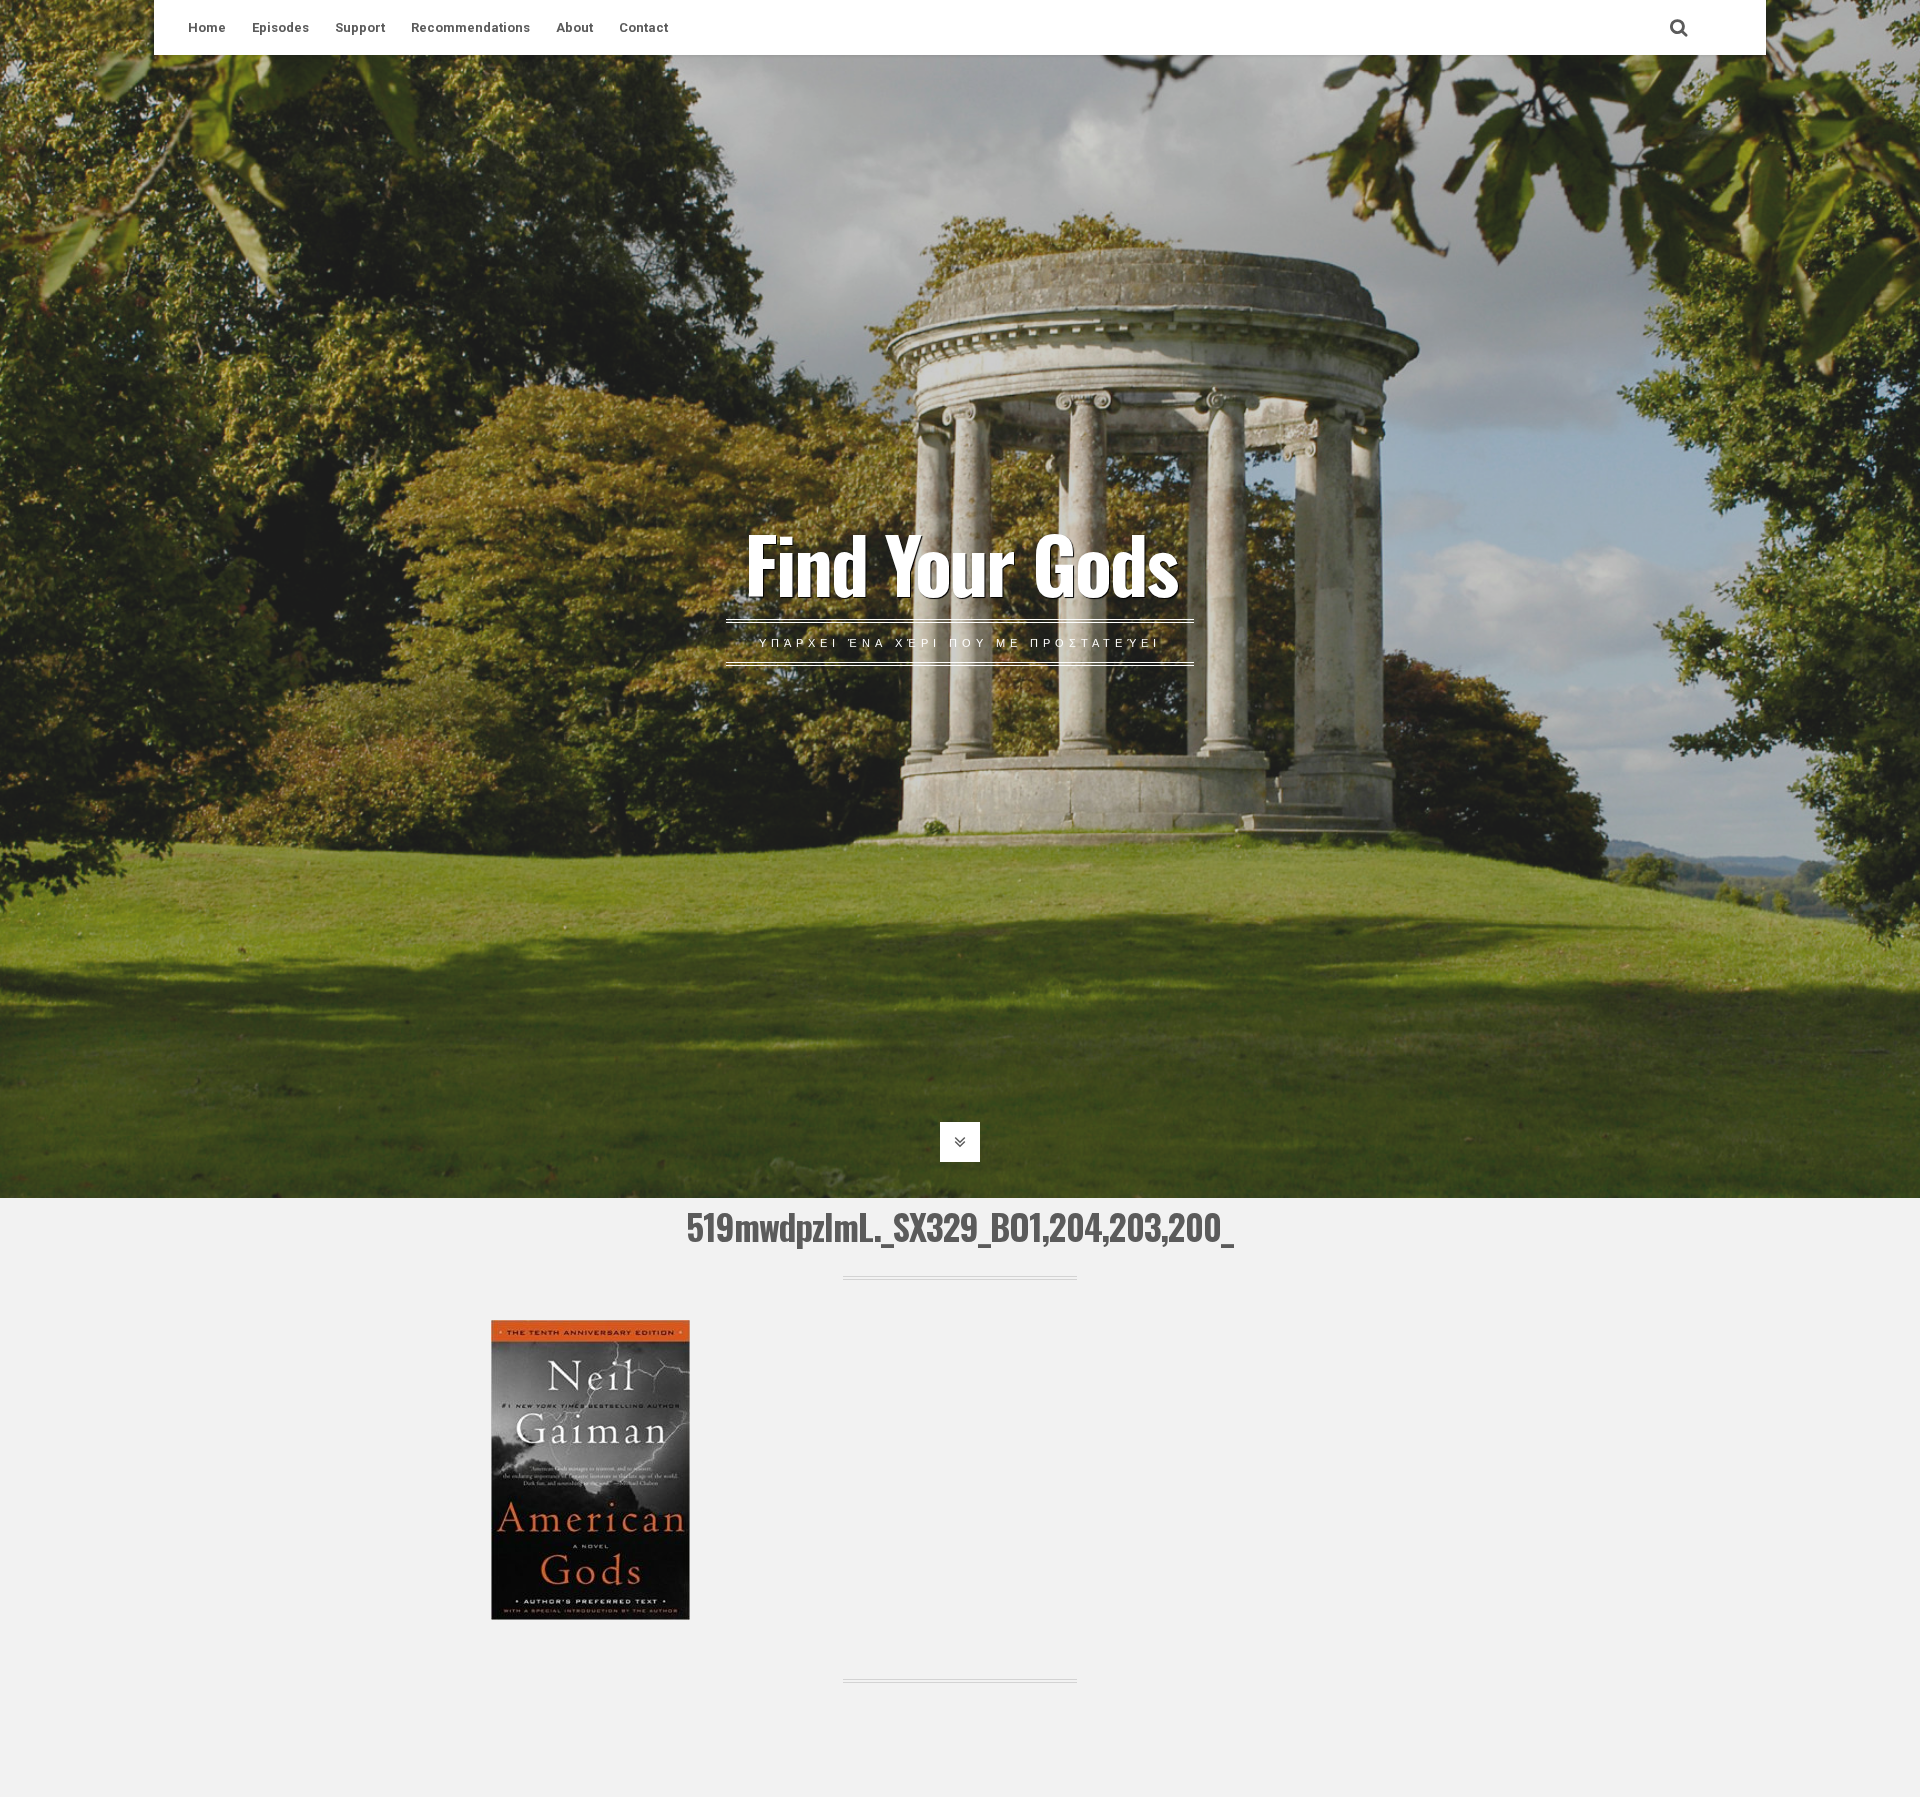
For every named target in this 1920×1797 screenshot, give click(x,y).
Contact (643, 27)
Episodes (280, 27)
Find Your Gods (960, 562)
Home (207, 27)
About (574, 27)
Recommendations (470, 27)
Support (360, 27)
